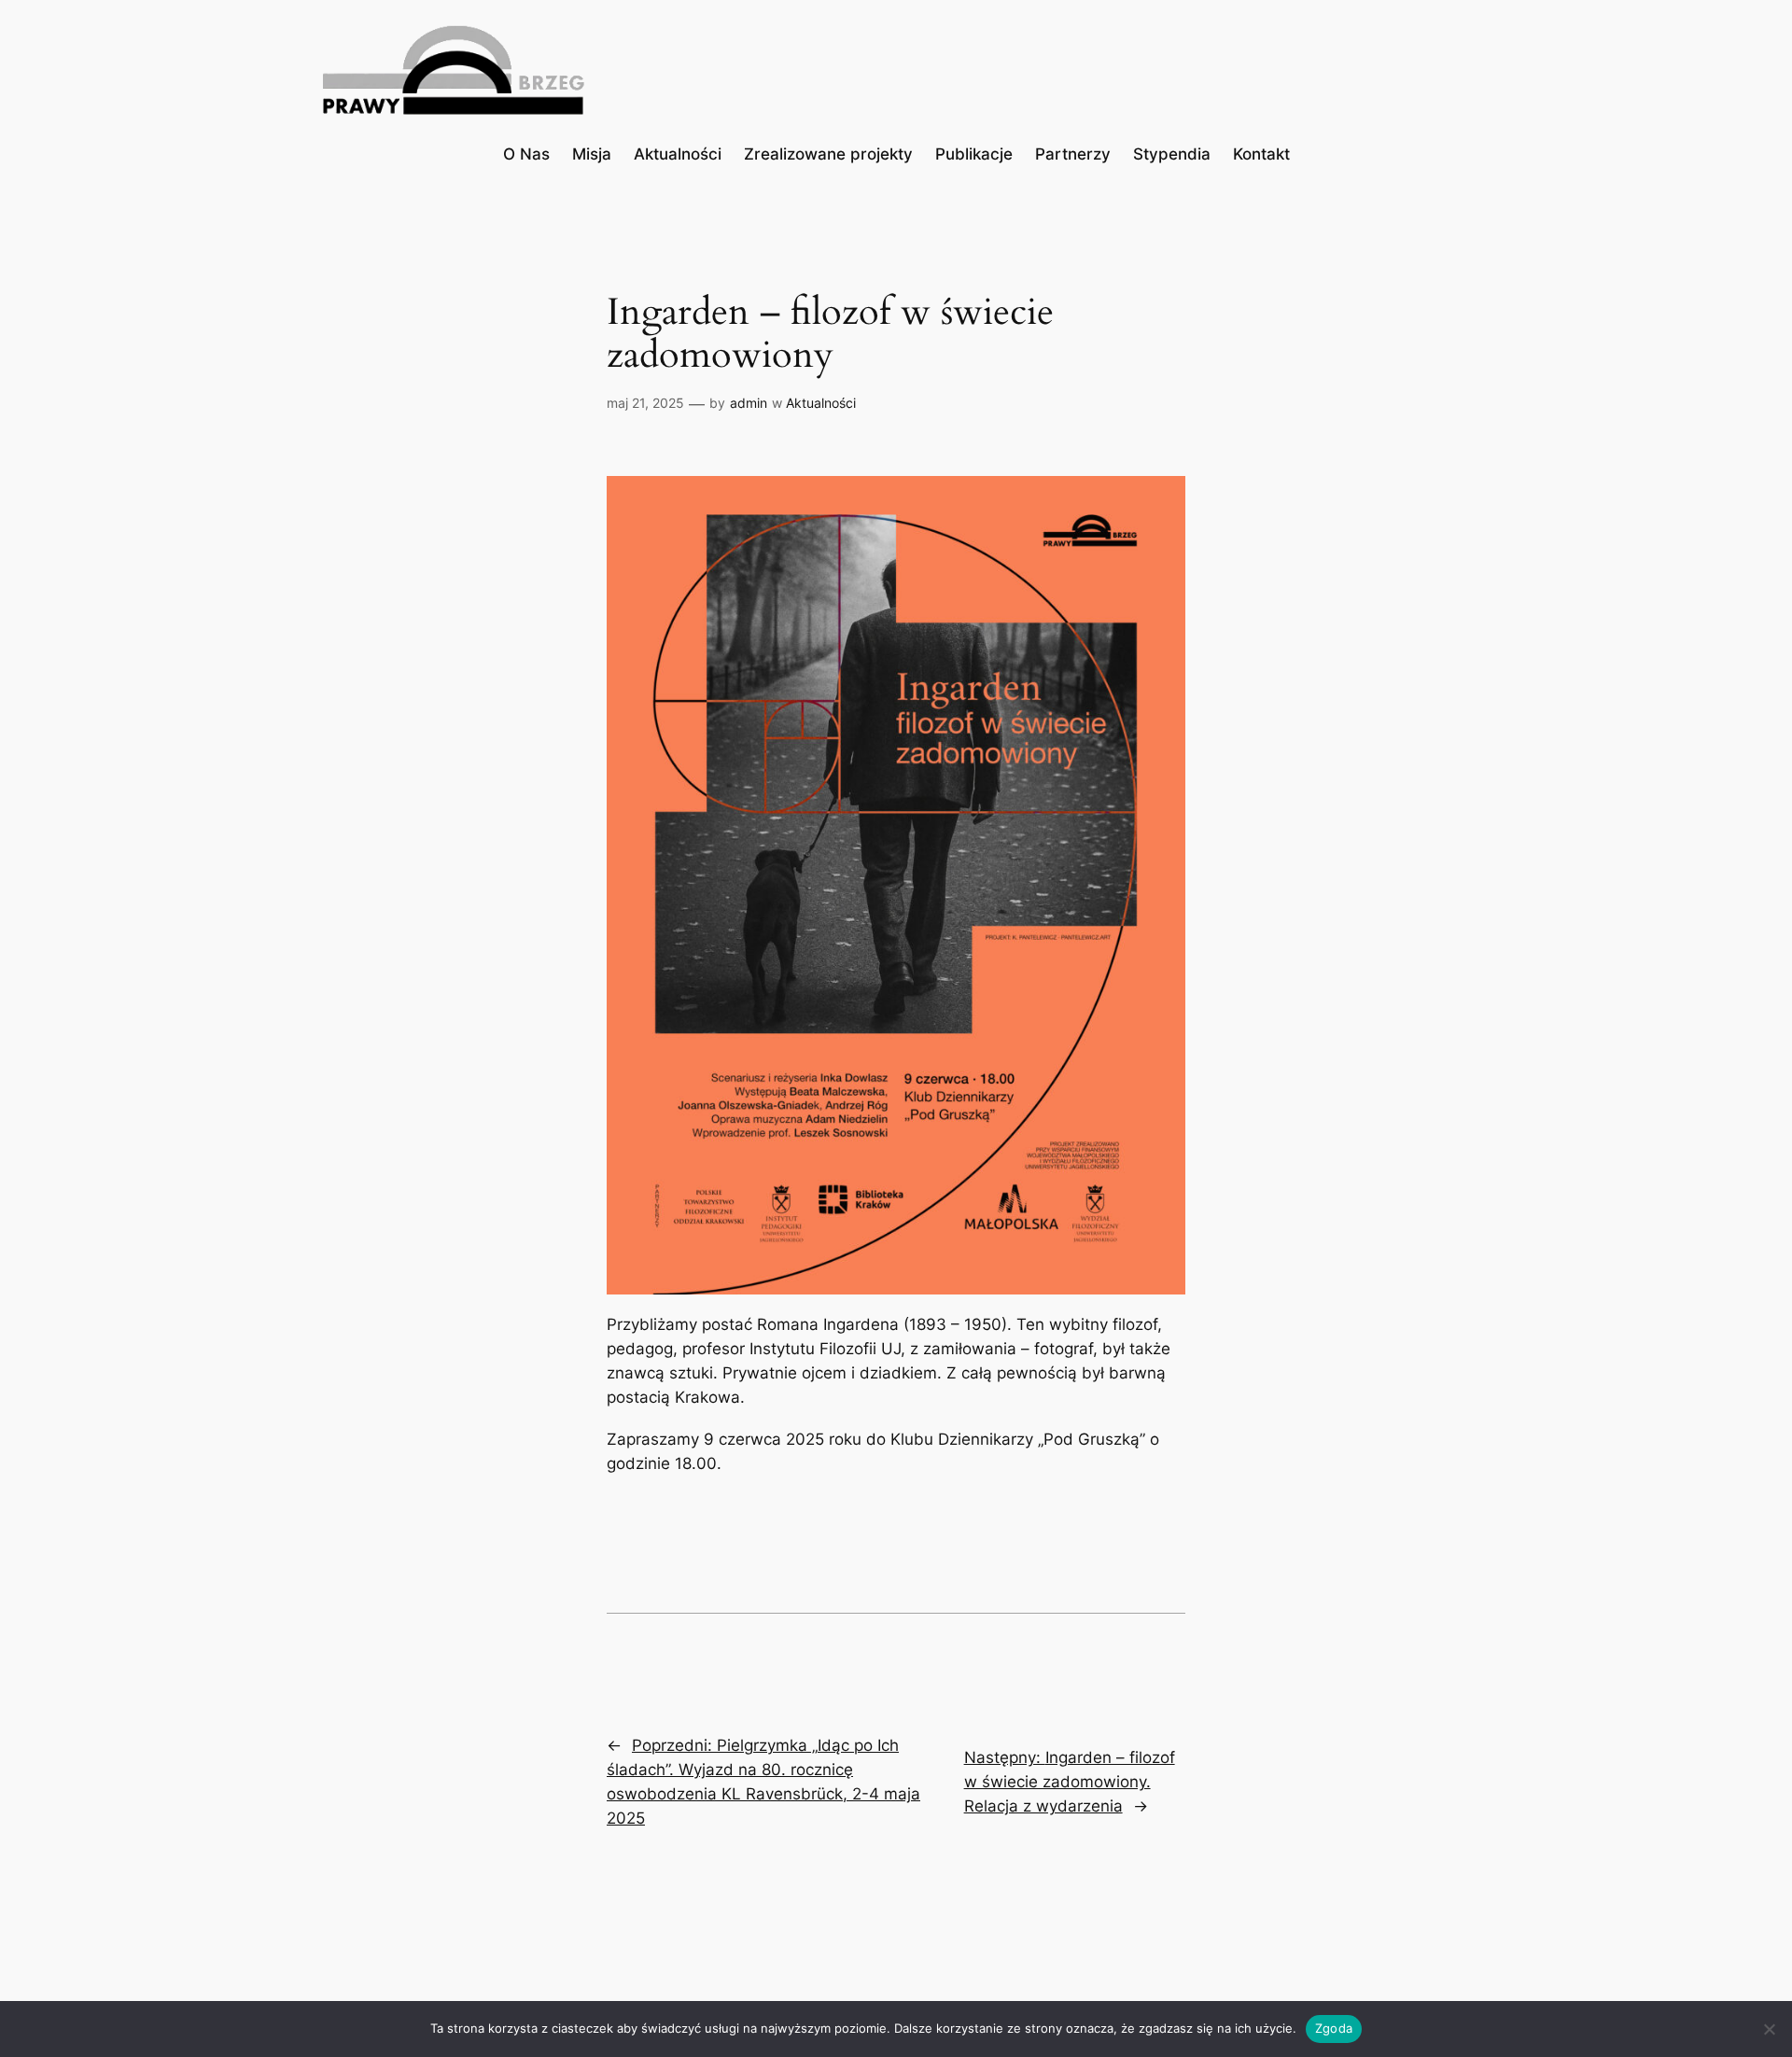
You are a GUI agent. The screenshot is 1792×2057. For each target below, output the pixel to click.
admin (749, 403)
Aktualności (821, 403)
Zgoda (1334, 2028)
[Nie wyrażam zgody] (1769, 2029)
